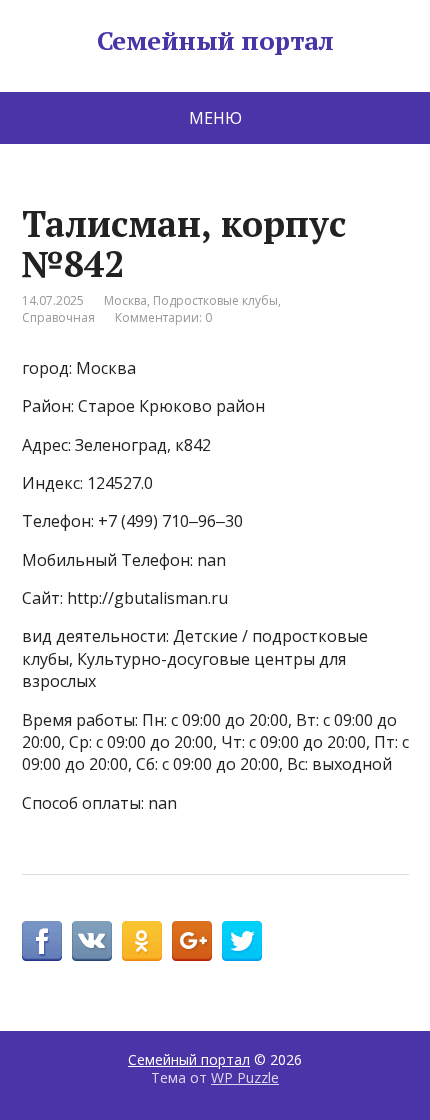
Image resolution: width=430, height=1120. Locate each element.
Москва (125, 300)
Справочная (58, 317)
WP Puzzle (245, 1077)
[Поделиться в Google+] (192, 941)
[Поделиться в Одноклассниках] (142, 941)
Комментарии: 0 (163, 317)
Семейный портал (215, 41)
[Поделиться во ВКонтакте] (92, 941)
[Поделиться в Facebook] (42, 941)
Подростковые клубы (215, 300)
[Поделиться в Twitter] (242, 941)
